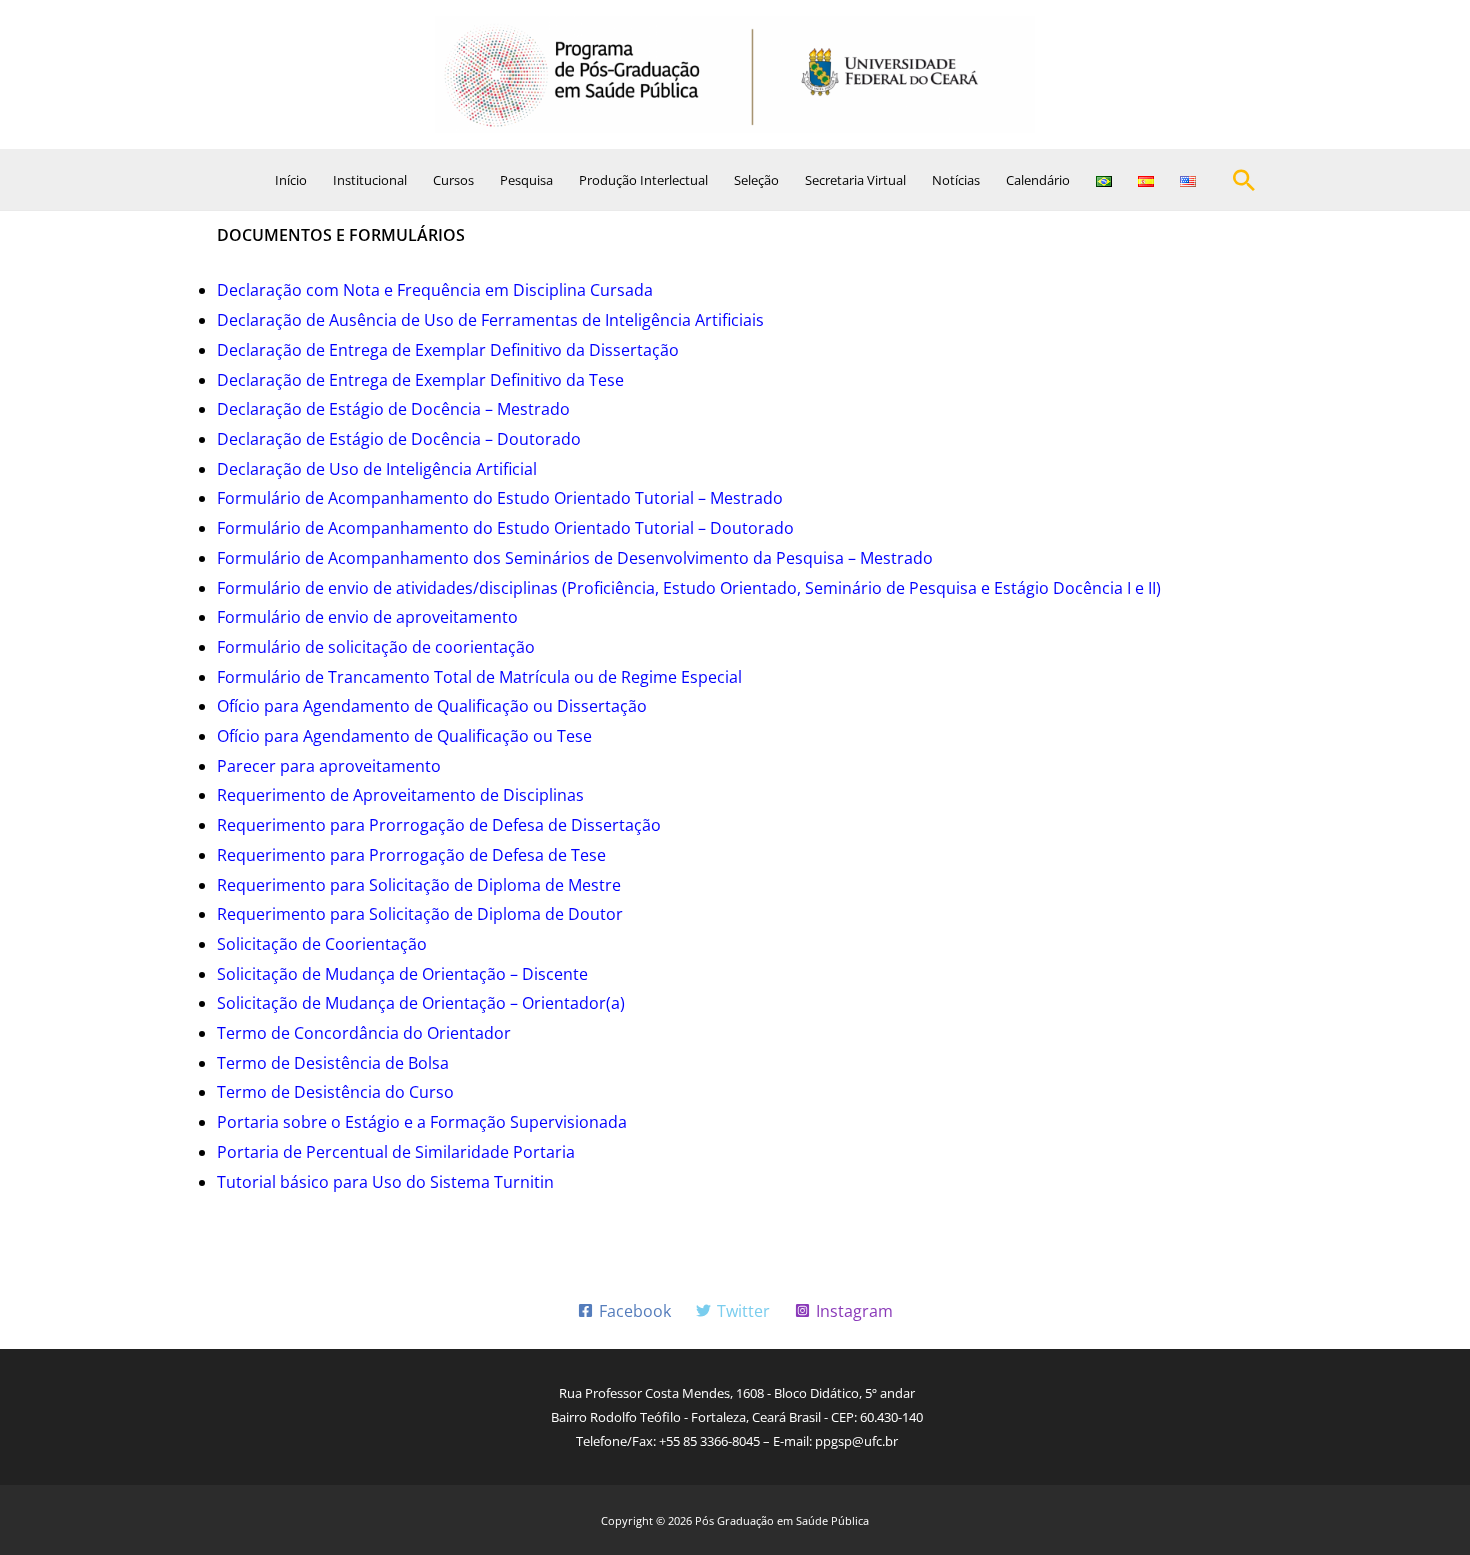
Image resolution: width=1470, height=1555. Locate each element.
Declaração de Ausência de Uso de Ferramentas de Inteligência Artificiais (490, 320)
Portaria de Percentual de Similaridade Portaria (396, 1152)
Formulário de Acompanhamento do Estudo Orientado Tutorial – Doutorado (505, 528)
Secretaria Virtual (855, 180)
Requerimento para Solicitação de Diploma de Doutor (422, 914)
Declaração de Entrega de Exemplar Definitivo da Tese (420, 380)
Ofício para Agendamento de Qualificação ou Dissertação (432, 706)
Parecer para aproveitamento (329, 766)
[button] (1244, 180)
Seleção (756, 180)
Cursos (453, 180)
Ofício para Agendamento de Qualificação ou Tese (404, 736)
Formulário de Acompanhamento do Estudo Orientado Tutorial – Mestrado (500, 498)
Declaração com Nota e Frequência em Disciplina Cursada (435, 290)
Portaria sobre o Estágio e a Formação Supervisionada (422, 1122)
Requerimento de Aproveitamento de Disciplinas (400, 795)
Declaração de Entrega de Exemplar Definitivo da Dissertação (448, 350)
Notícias (956, 180)
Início (291, 180)
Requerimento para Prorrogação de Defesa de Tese (411, 855)
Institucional (370, 180)
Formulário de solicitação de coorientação (376, 647)
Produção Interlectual (643, 180)
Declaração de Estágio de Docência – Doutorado (399, 439)
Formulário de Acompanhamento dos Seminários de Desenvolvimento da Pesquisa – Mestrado (575, 558)
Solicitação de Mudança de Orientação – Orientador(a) (421, 1003)
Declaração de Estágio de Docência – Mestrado (393, 409)
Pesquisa (526, 180)
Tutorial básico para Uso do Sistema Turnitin (385, 1182)
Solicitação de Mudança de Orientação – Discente (402, 974)
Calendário (1038, 180)
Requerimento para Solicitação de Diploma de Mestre (419, 885)
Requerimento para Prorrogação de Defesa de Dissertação (439, 825)
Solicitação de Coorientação (322, 944)
